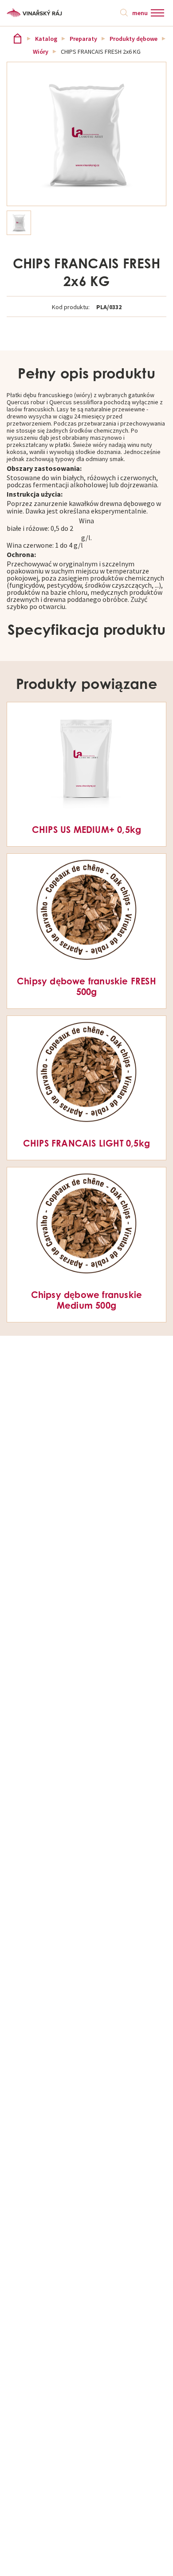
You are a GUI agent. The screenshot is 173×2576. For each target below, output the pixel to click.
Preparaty (83, 39)
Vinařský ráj (18, 38)
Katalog (46, 39)
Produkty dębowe (134, 39)
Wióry (41, 52)
